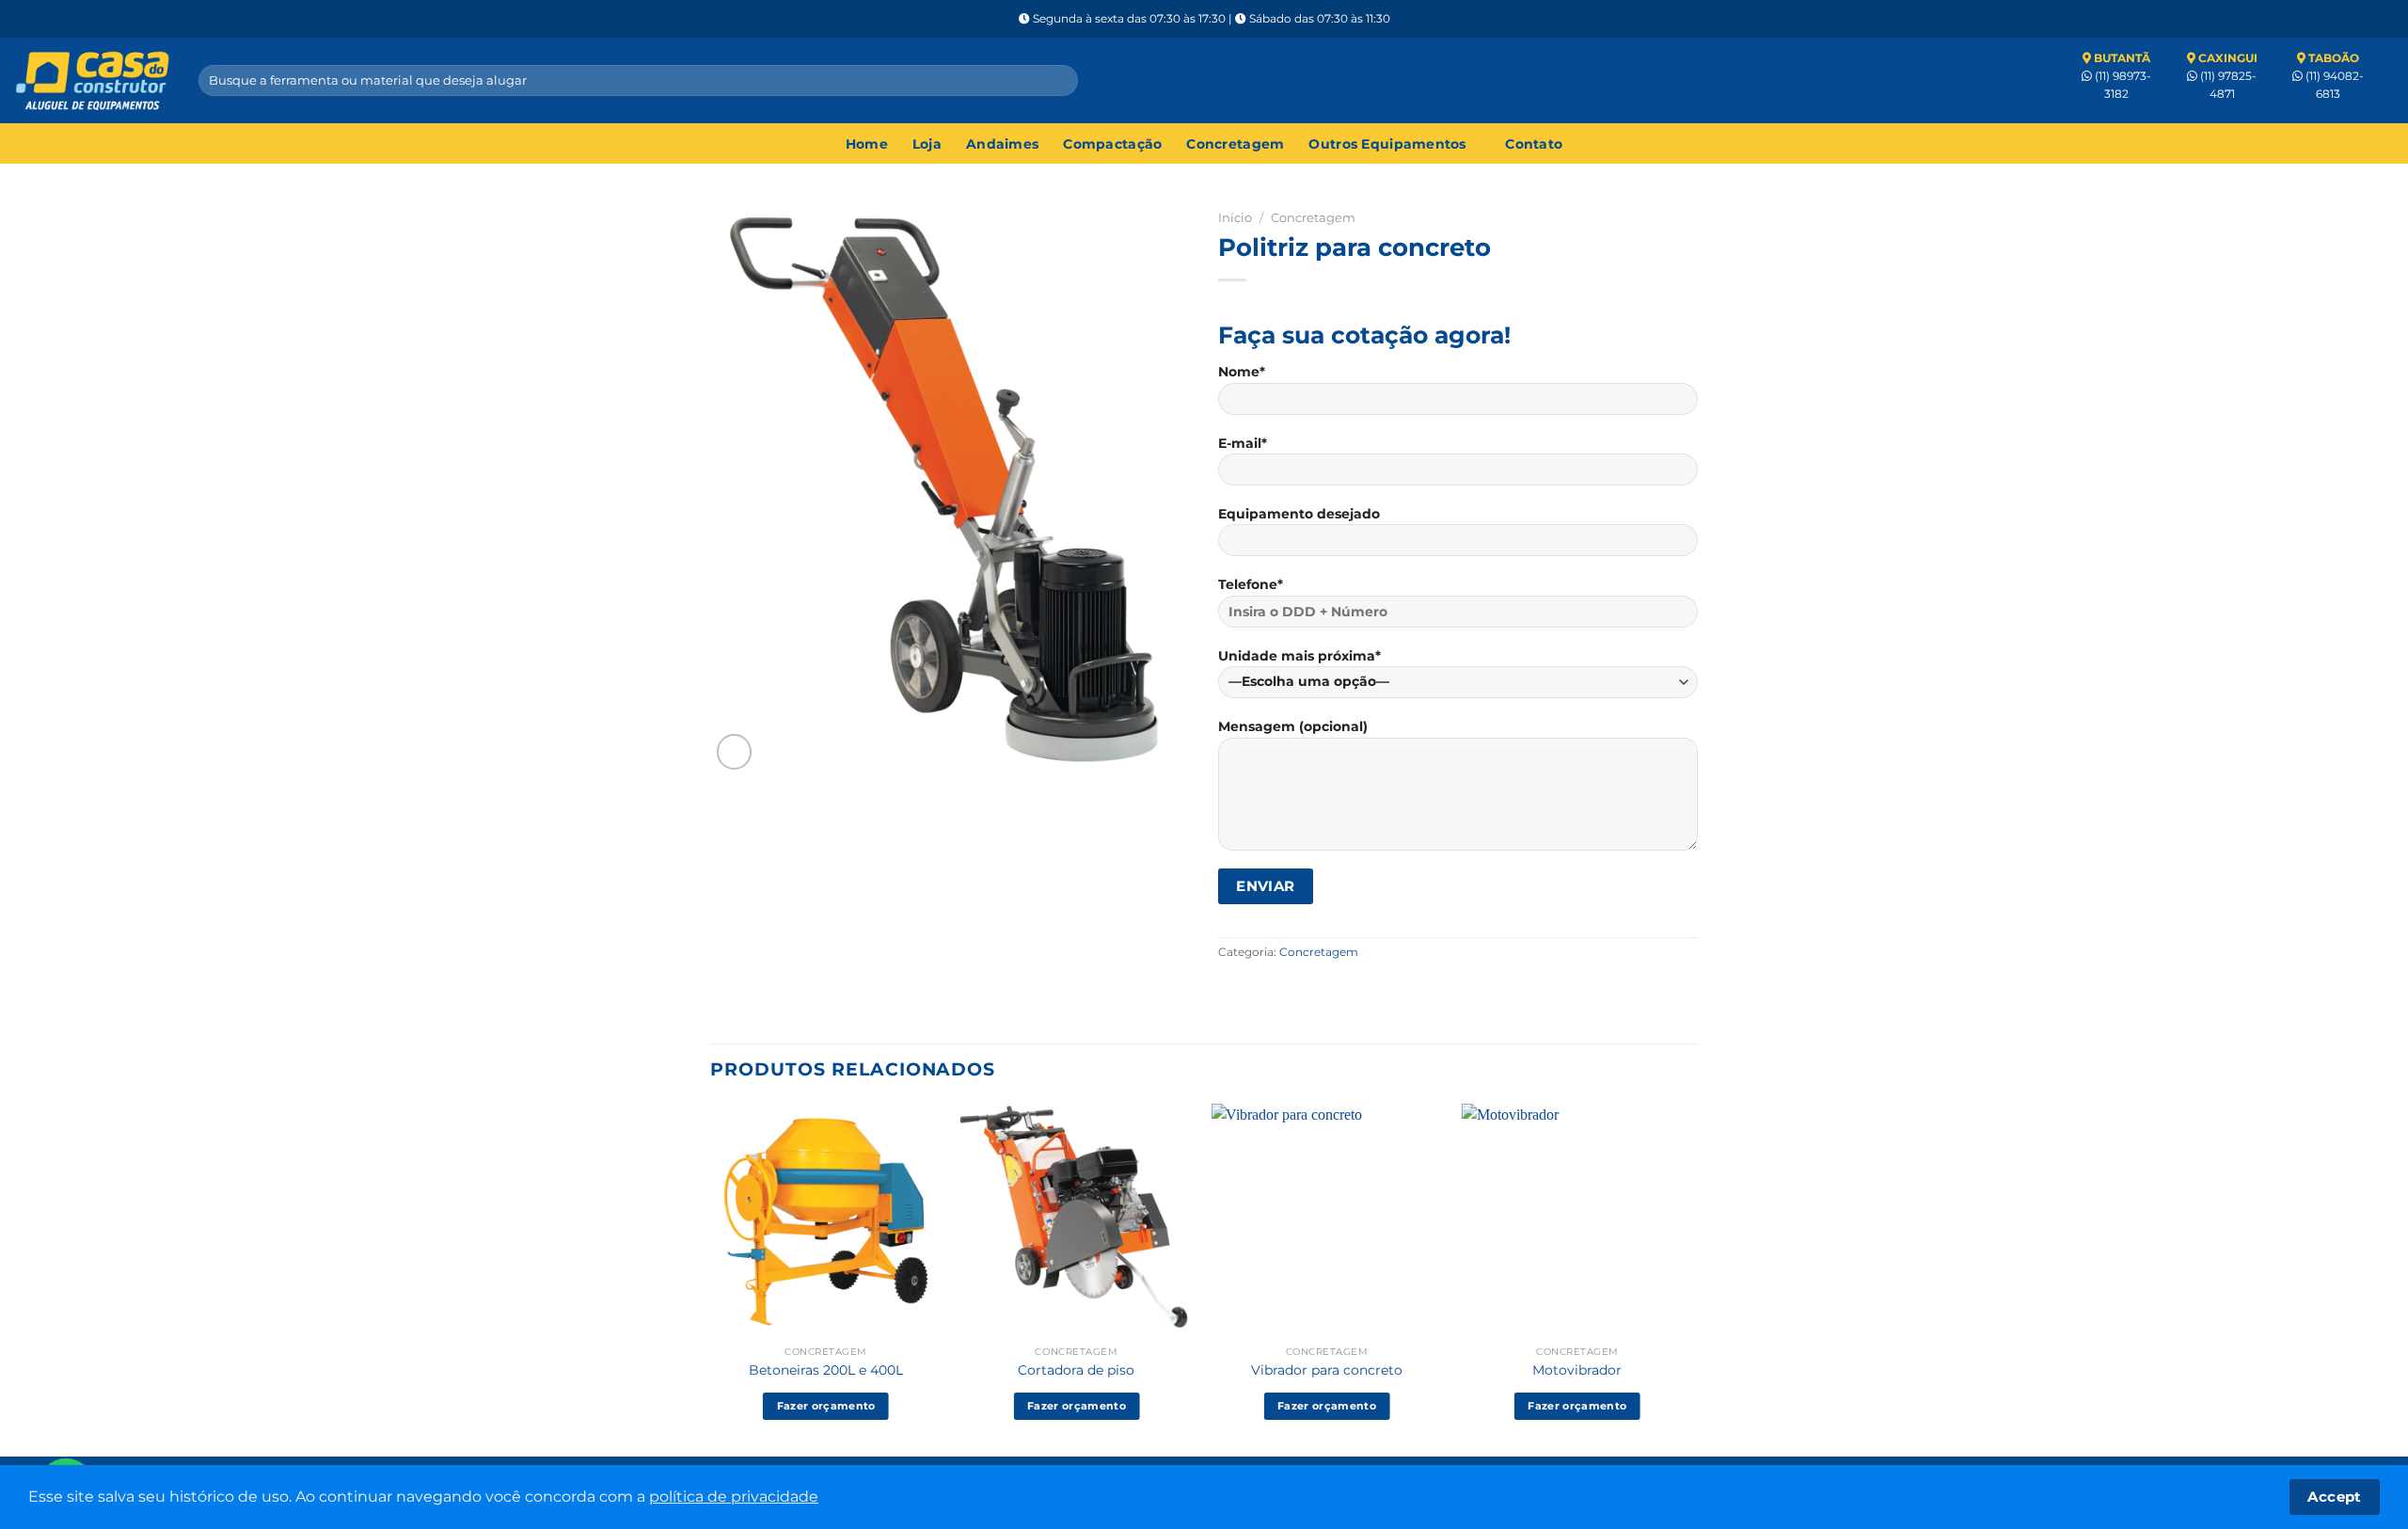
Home (867, 144)
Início (1235, 217)
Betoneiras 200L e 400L (826, 1370)
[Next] (1692, 1278)
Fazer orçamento (826, 1406)
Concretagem (1235, 144)
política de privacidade (734, 1497)
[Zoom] (735, 752)
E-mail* (1243, 443)
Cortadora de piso (1076, 1370)
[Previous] (711, 1278)
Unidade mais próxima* (1299, 656)
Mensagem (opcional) (1293, 726)
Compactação (1112, 144)
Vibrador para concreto (1327, 1370)
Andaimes (1002, 144)
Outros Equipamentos (1387, 144)
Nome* (1242, 372)
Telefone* (1251, 584)
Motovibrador (1577, 1370)
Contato (1534, 144)
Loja (927, 144)
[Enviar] (1060, 80)
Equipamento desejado (1299, 514)
